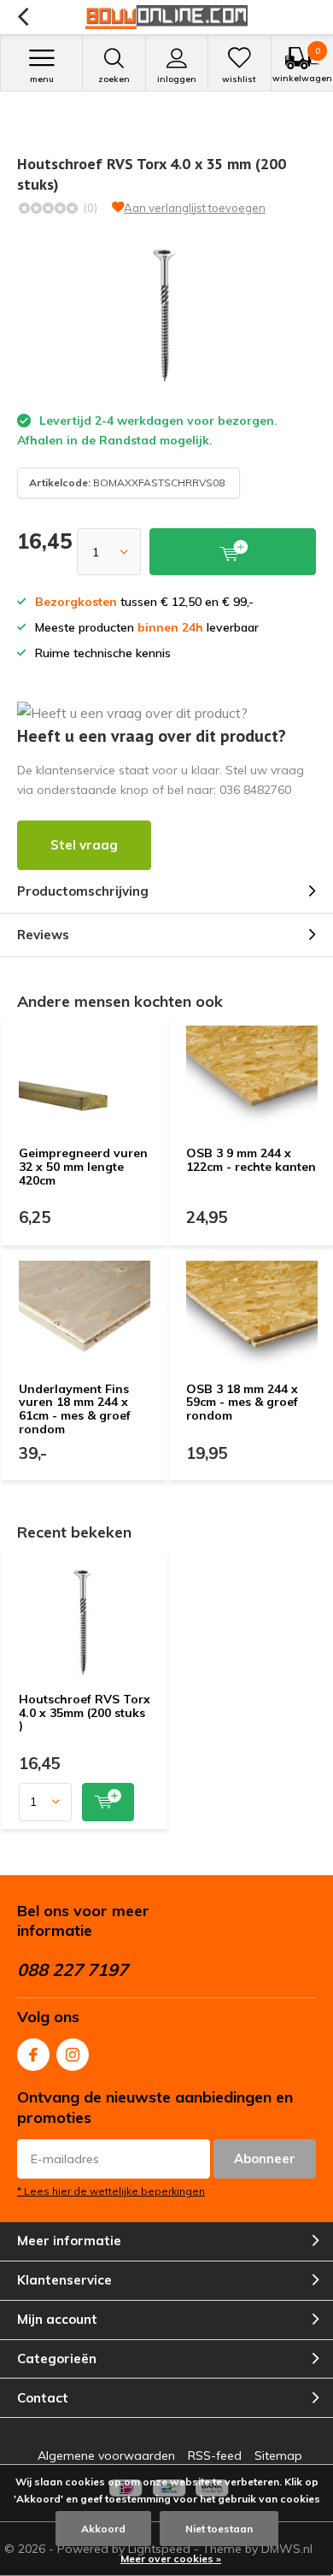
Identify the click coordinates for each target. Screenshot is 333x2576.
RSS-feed (215, 2455)
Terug (23, 17)
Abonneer (265, 2158)
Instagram (73, 2055)
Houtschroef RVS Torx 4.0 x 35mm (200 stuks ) (85, 1712)
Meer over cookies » (171, 2558)
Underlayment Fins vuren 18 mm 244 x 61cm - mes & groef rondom (75, 1409)
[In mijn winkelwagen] (108, 1802)
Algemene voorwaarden (106, 2455)
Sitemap (278, 2455)
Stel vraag (84, 845)
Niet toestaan (219, 2529)
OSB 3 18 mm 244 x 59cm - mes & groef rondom (242, 1402)
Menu (42, 79)
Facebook (33, 2055)
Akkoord (103, 2529)
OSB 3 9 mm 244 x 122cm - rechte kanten (251, 1160)
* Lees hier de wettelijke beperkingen (111, 2191)
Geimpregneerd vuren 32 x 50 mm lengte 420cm (83, 1166)
